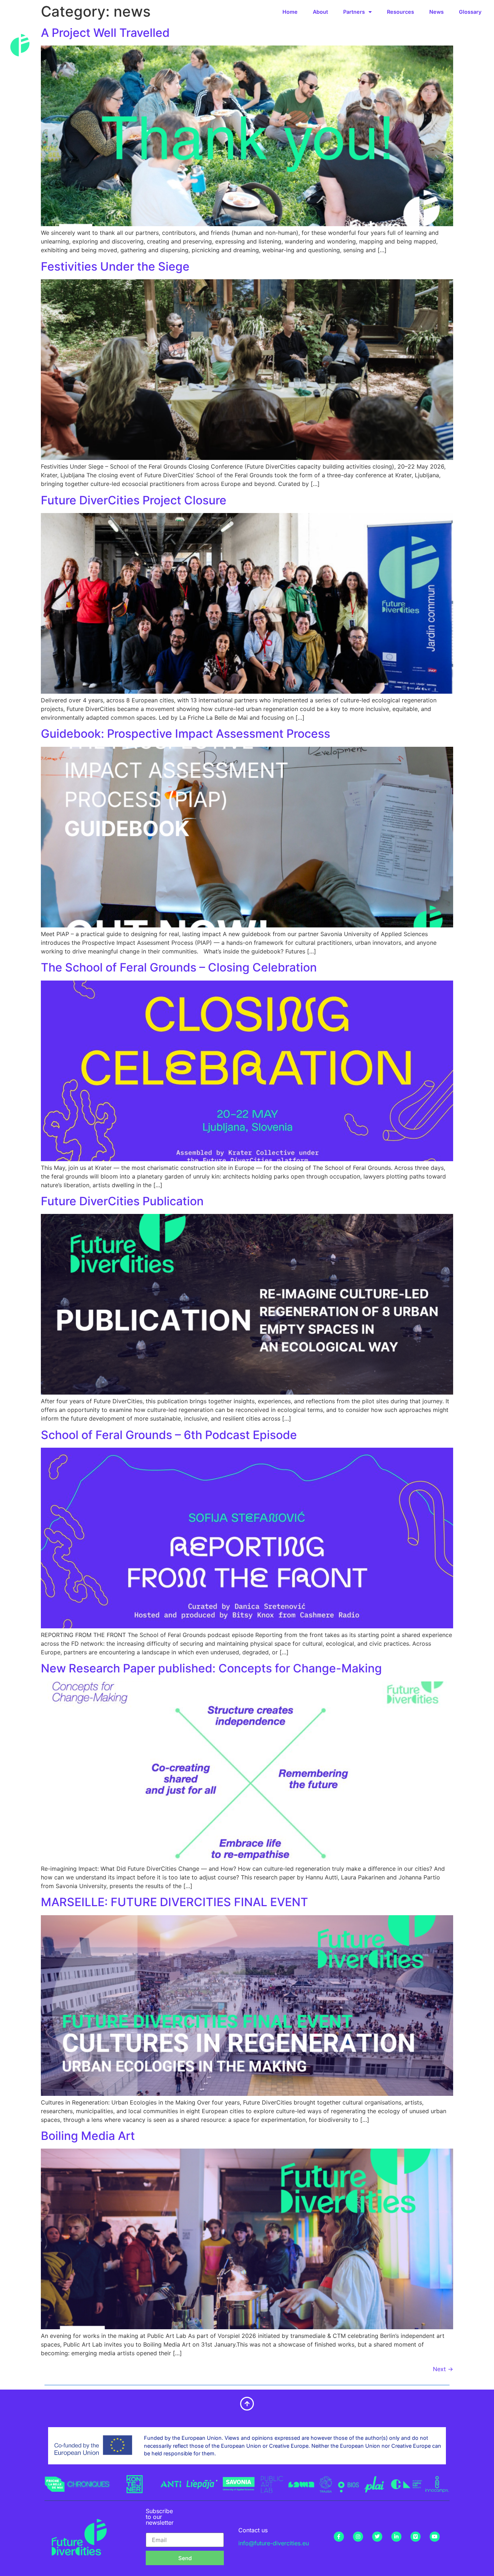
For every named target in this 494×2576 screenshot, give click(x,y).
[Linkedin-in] (396, 2537)
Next (443, 2369)
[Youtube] (435, 2537)
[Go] (59, 2488)
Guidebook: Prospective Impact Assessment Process (186, 734)
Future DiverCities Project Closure (134, 500)
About (320, 12)
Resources (401, 12)
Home (290, 12)
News (436, 12)
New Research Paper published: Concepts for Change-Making (211, 1668)
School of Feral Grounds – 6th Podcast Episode (169, 1435)
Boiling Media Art (88, 2136)
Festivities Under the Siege (115, 266)
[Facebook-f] (339, 2537)
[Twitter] (377, 2537)
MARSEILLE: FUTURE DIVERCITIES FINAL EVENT (174, 1902)
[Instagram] (358, 2537)
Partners (354, 12)
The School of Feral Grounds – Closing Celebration (179, 967)
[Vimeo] (416, 2537)
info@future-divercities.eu (274, 2543)
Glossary (470, 12)
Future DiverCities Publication (122, 1201)
